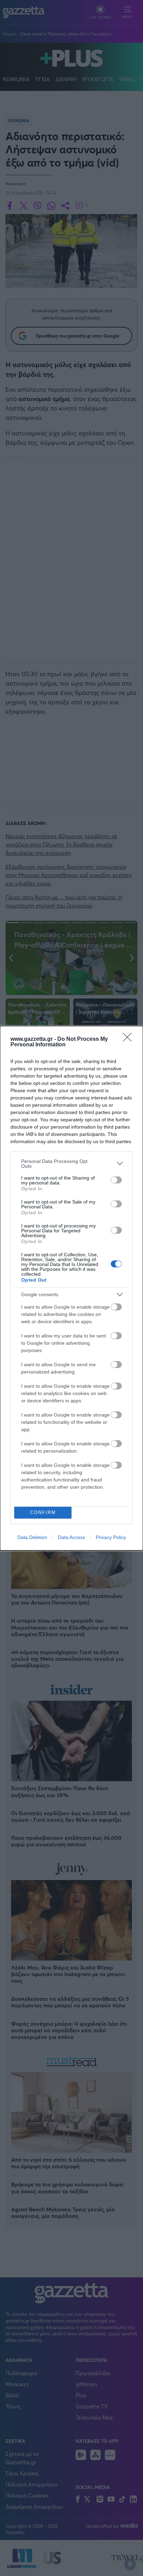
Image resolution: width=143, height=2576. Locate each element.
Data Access (71, 1537)
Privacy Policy (111, 1537)
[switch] (116, 1180)
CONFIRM (43, 1512)
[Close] (129, 1039)
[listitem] (71, 1164)
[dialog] (71, 1288)
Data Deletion (32, 1537)
